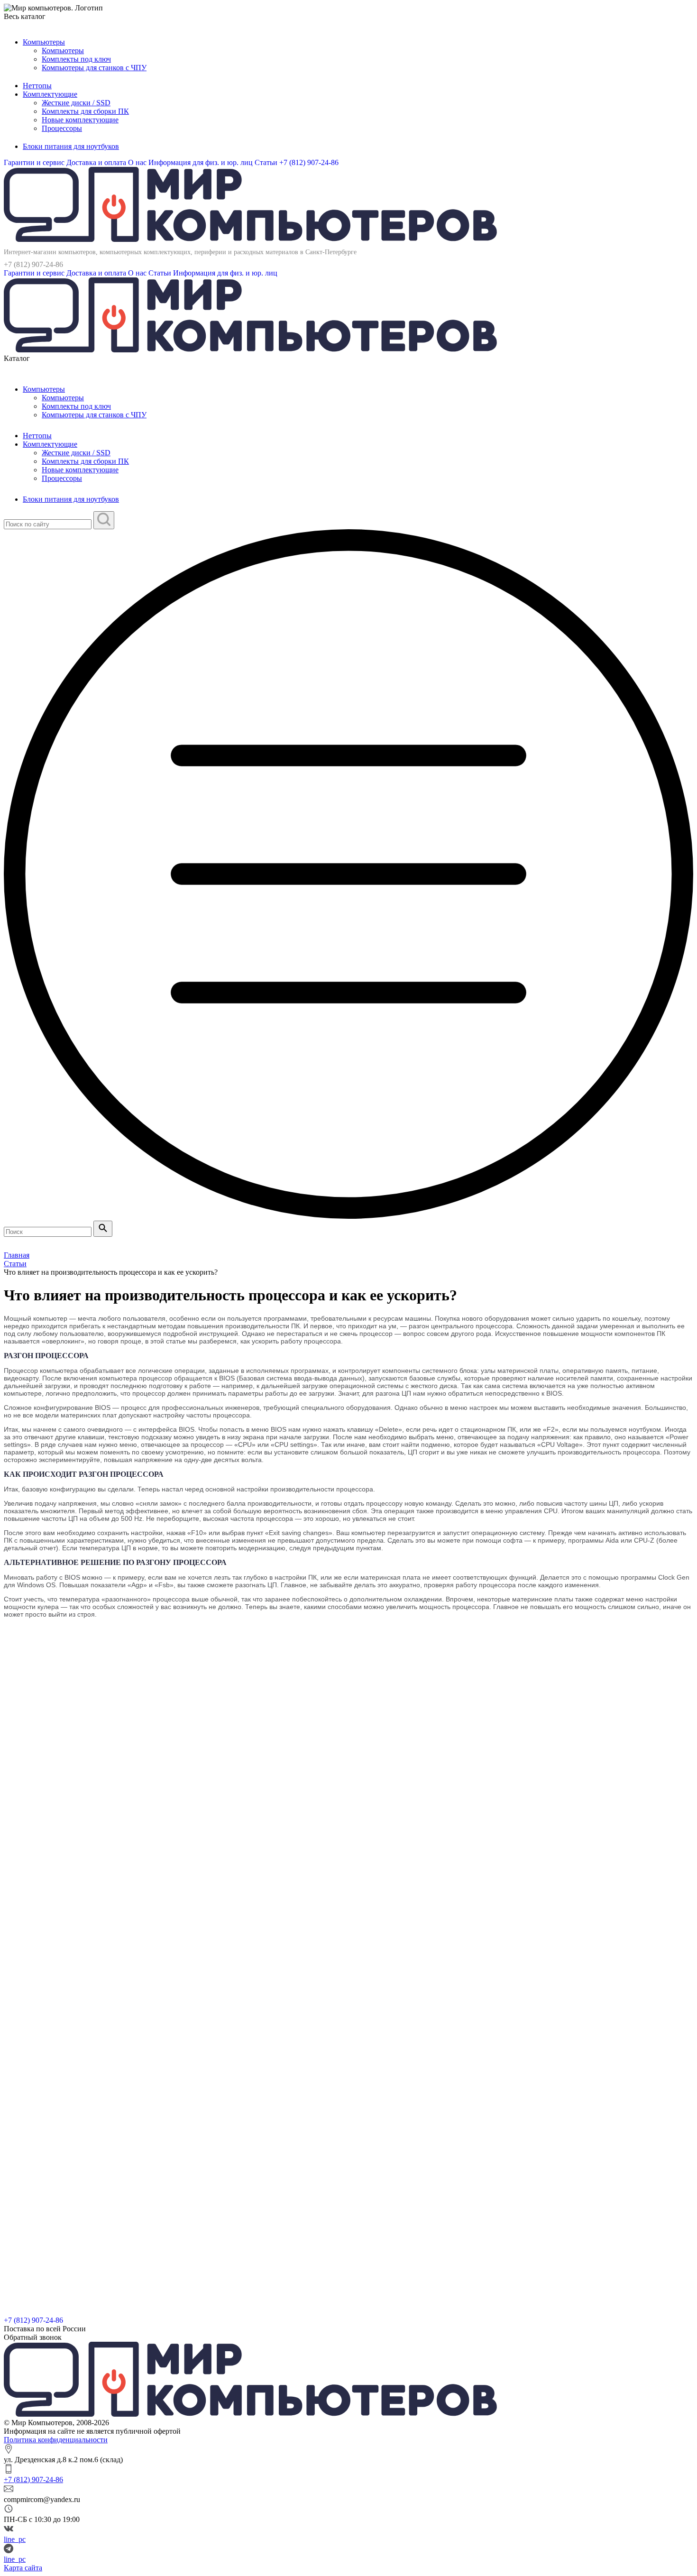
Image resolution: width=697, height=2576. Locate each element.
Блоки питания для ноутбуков (71, 146)
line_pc (15, 2539)
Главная (17, 1255)
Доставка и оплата (97, 162)
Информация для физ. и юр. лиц (202, 162)
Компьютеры (44, 42)
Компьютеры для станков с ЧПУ (94, 68)
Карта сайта (23, 2568)
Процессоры (62, 128)
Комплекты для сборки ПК (85, 111)
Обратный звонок (33, 2337)
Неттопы (37, 86)
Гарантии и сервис (35, 162)
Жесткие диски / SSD (76, 103)
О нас (138, 162)
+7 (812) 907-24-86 (309, 162)
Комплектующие (50, 94)
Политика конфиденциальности (56, 2440)
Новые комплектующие (80, 120)
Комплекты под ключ (76, 59)
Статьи (267, 162)
